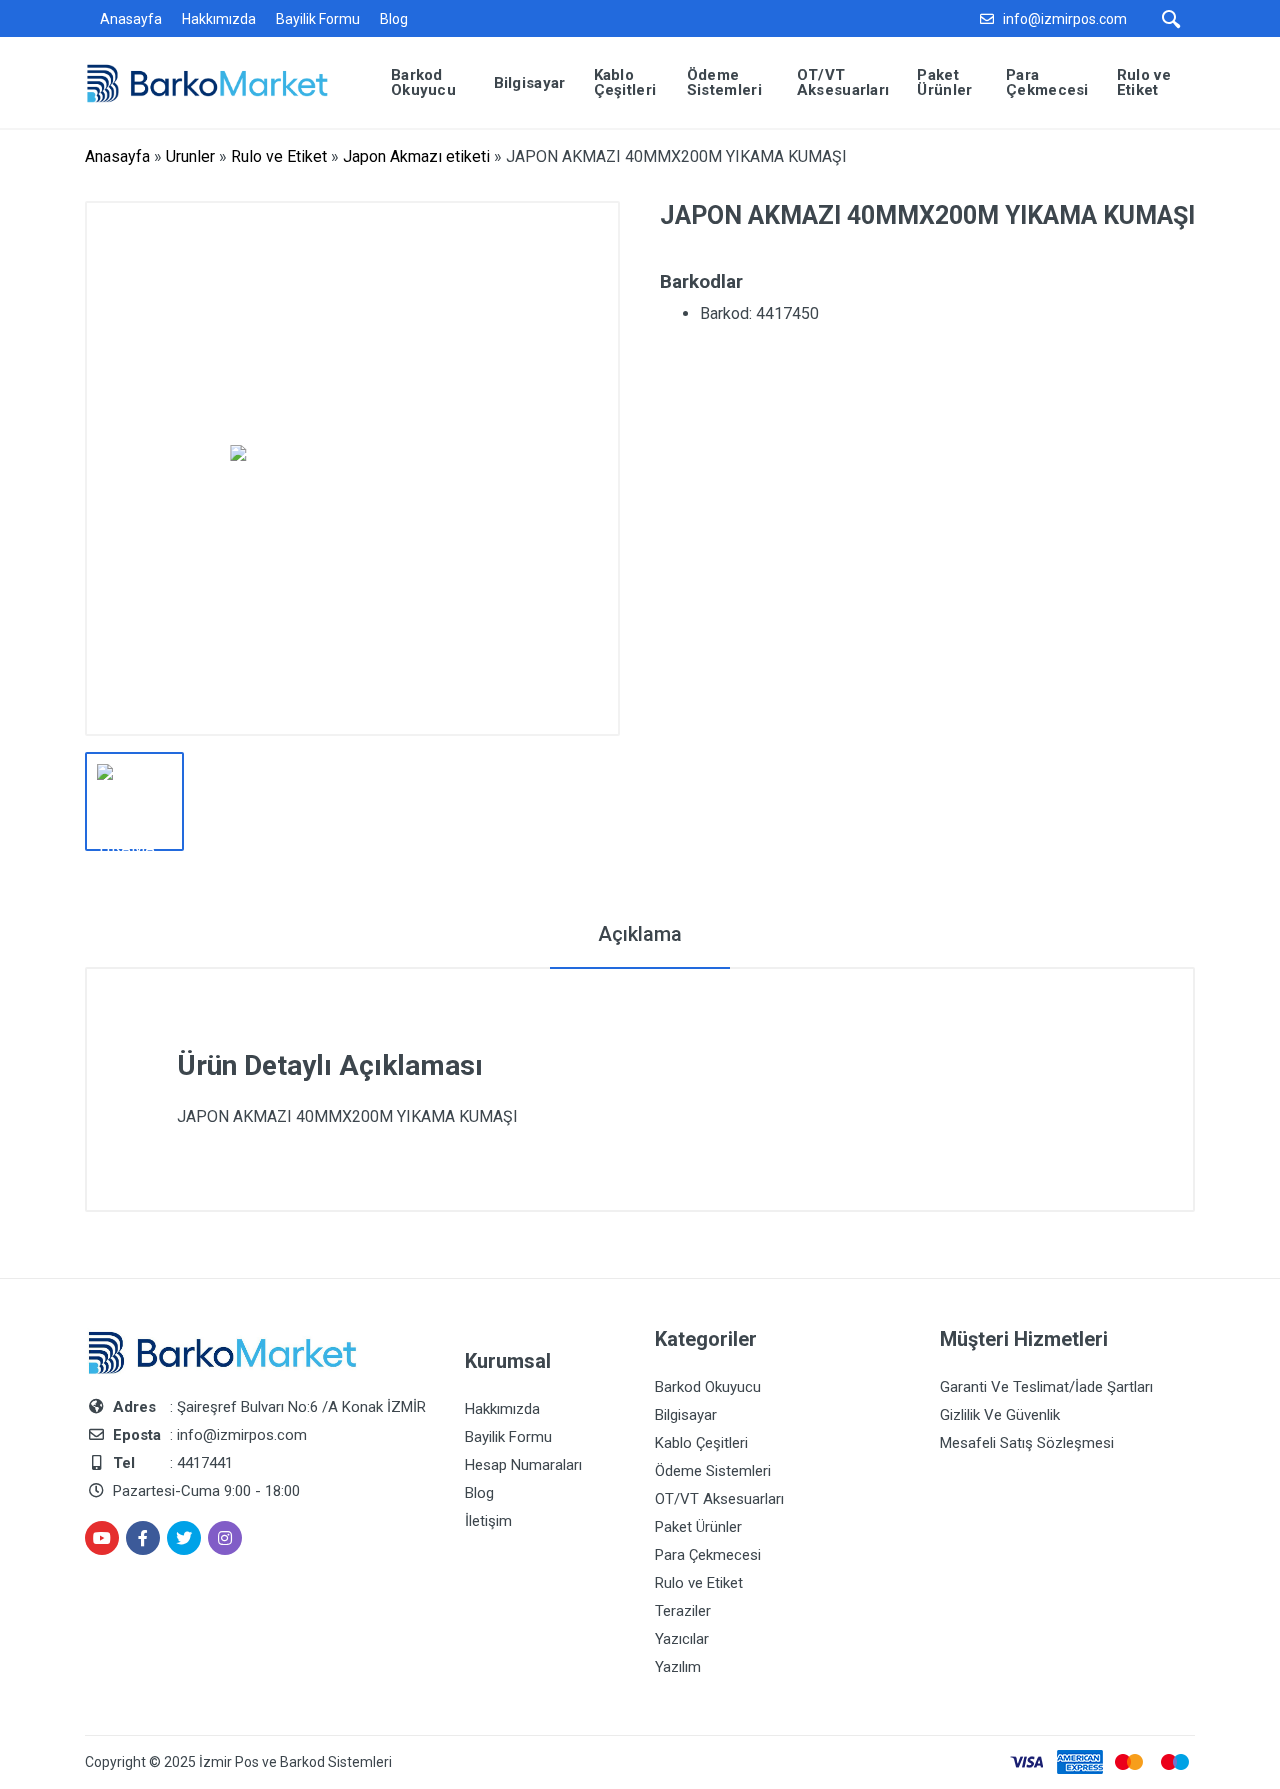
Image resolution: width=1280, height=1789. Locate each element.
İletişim (488, 1521)
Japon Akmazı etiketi (416, 156)
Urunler (190, 156)
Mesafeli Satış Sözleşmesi (1027, 1443)
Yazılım (678, 1667)
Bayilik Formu (318, 19)
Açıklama (640, 934)
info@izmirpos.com (1065, 19)
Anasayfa (131, 19)
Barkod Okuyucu (708, 1387)
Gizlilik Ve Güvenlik (1000, 1415)
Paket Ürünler (698, 1527)
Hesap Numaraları (523, 1465)
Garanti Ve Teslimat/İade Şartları (1046, 1387)
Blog (394, 19)
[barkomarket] (222, 81)
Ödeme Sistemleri (713, 1471)
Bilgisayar (686, 1415)
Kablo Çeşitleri (701, 1443)
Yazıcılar (682, 1639)
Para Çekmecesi (708, 1555)
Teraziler (683, 1611)
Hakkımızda (219, 19)
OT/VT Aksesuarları (719, 1499)
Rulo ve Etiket (279, 156)
